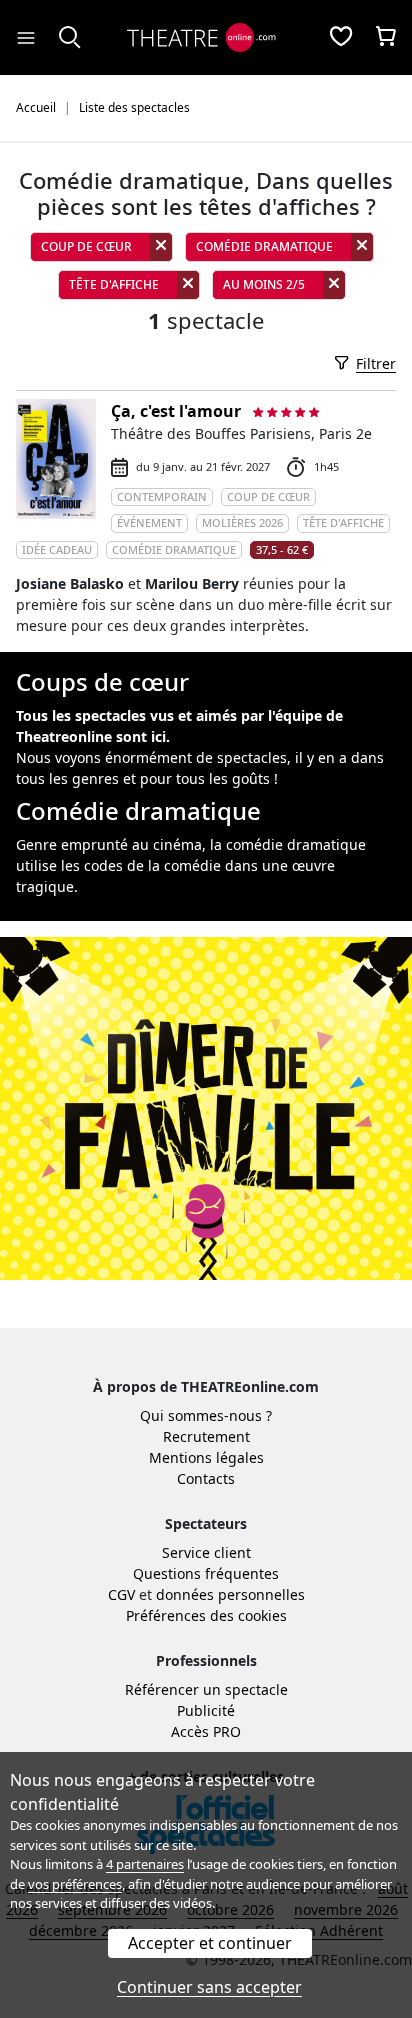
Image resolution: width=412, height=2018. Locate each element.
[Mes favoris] (341, 38)
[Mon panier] (386, 38)
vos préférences (75, 1884)
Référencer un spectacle (206, 1689)
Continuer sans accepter (209, 1987)
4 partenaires (145, 1864)
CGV (121, 1594)
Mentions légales (206, 1457)
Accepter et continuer (210, 1943)
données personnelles (230, 1594)
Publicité (206, 1710)
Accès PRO (206, 1731)
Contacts (206, 1478)
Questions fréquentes (206, 1573)
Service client (206, 1552)
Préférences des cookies (206, 1615)
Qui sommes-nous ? (206, 1415)
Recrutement (206, 1436)
